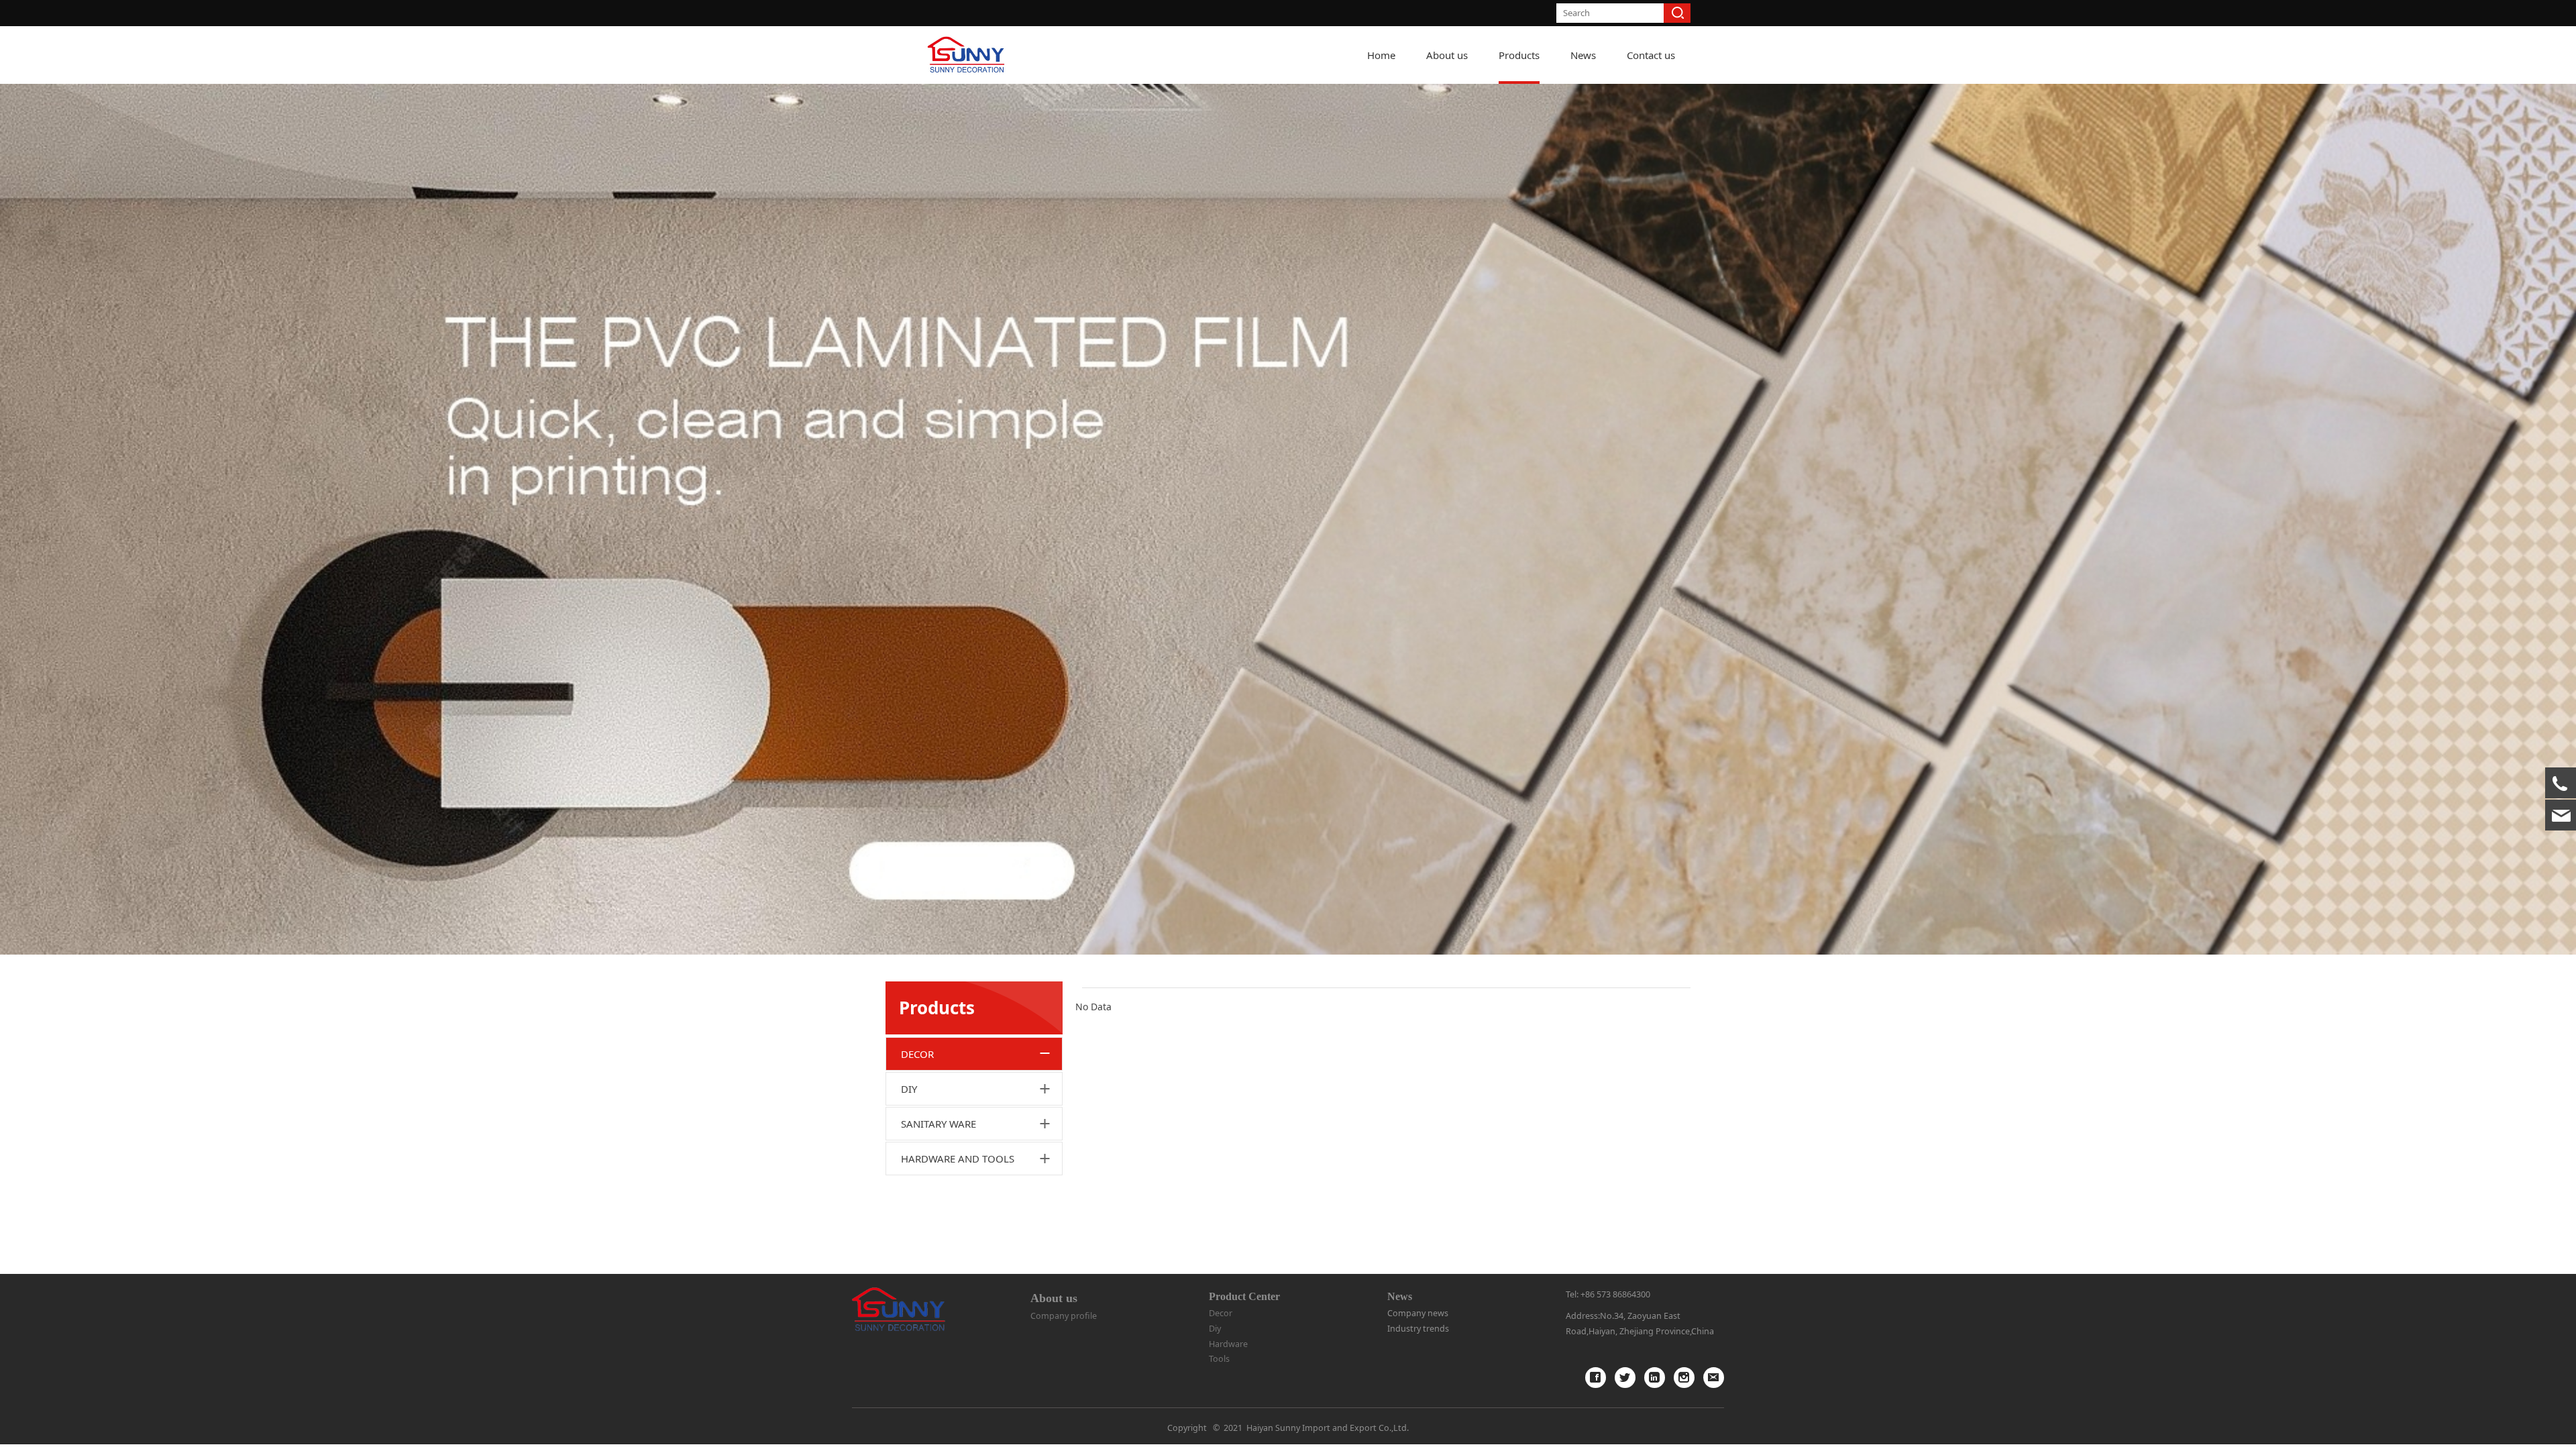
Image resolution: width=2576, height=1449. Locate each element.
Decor (1221, 1313)
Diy (1215, 1329)
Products (1519, 55)
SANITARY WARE (938, 1124)
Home (1381, 55)
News (1583, 55)
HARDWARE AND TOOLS (958, 1159)
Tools (1219, 1359)
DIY (909, 1089)
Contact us (1651, 55)
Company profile (1064, 1316)
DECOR (917, 1054)
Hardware (1228, 1344)
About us (1447, 55)
